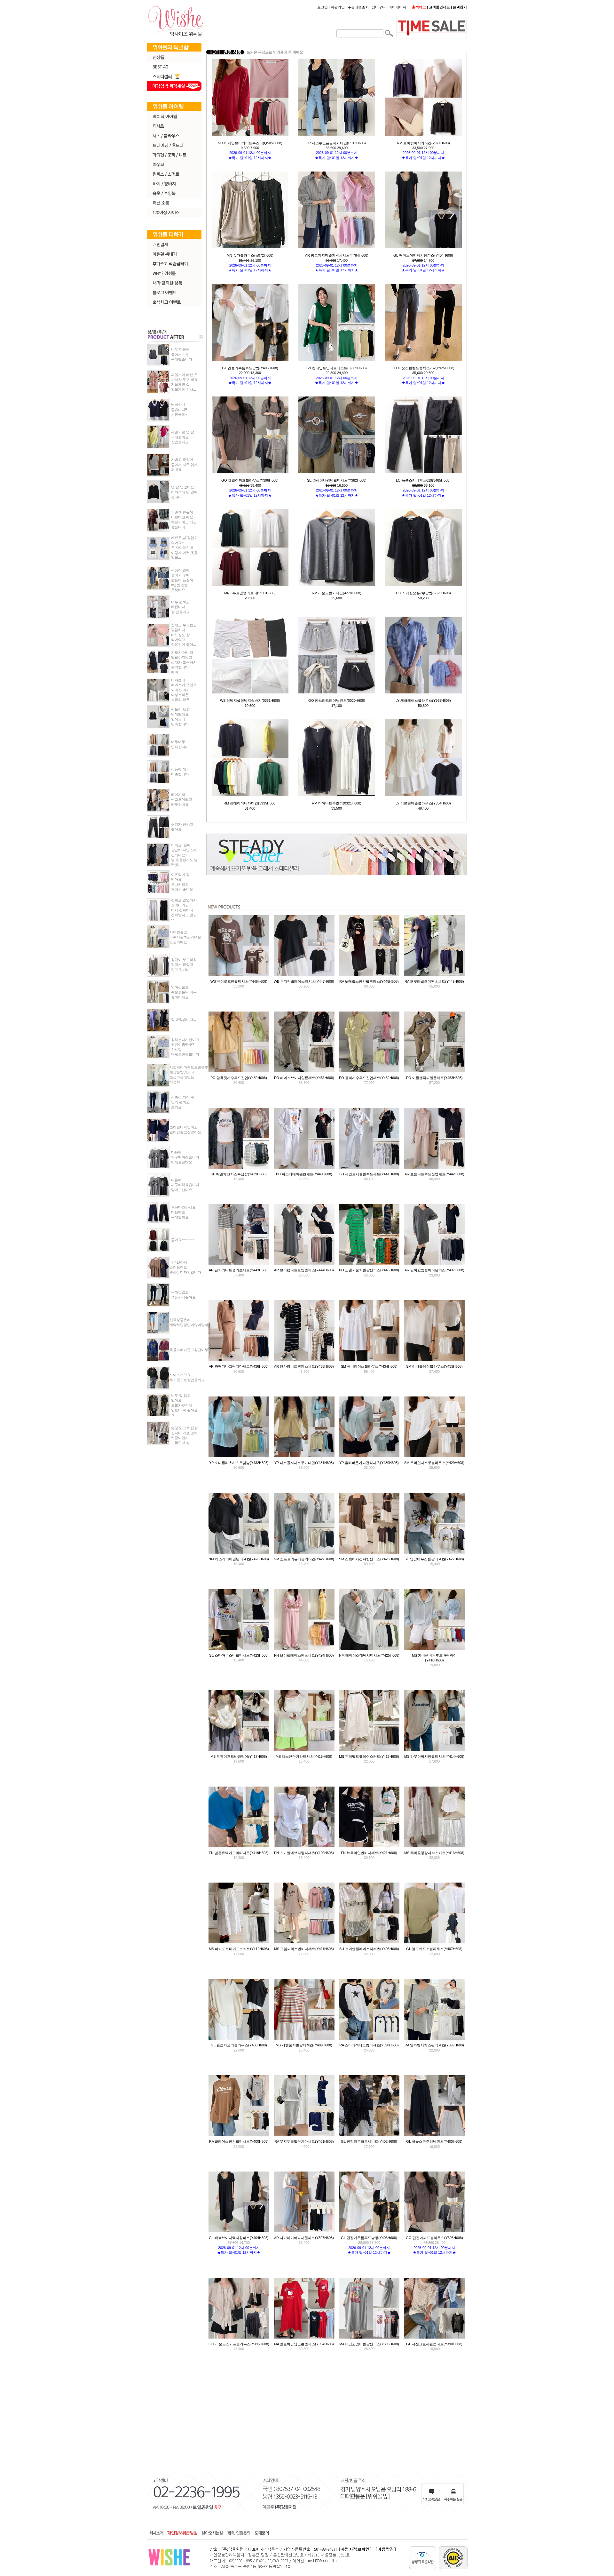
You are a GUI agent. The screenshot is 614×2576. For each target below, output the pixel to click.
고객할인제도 (439, 7)
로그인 (323, 7)
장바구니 (379, 7)
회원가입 (338, 7)
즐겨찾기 (460, 7)
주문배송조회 (358, 7)
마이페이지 (397, 7)
